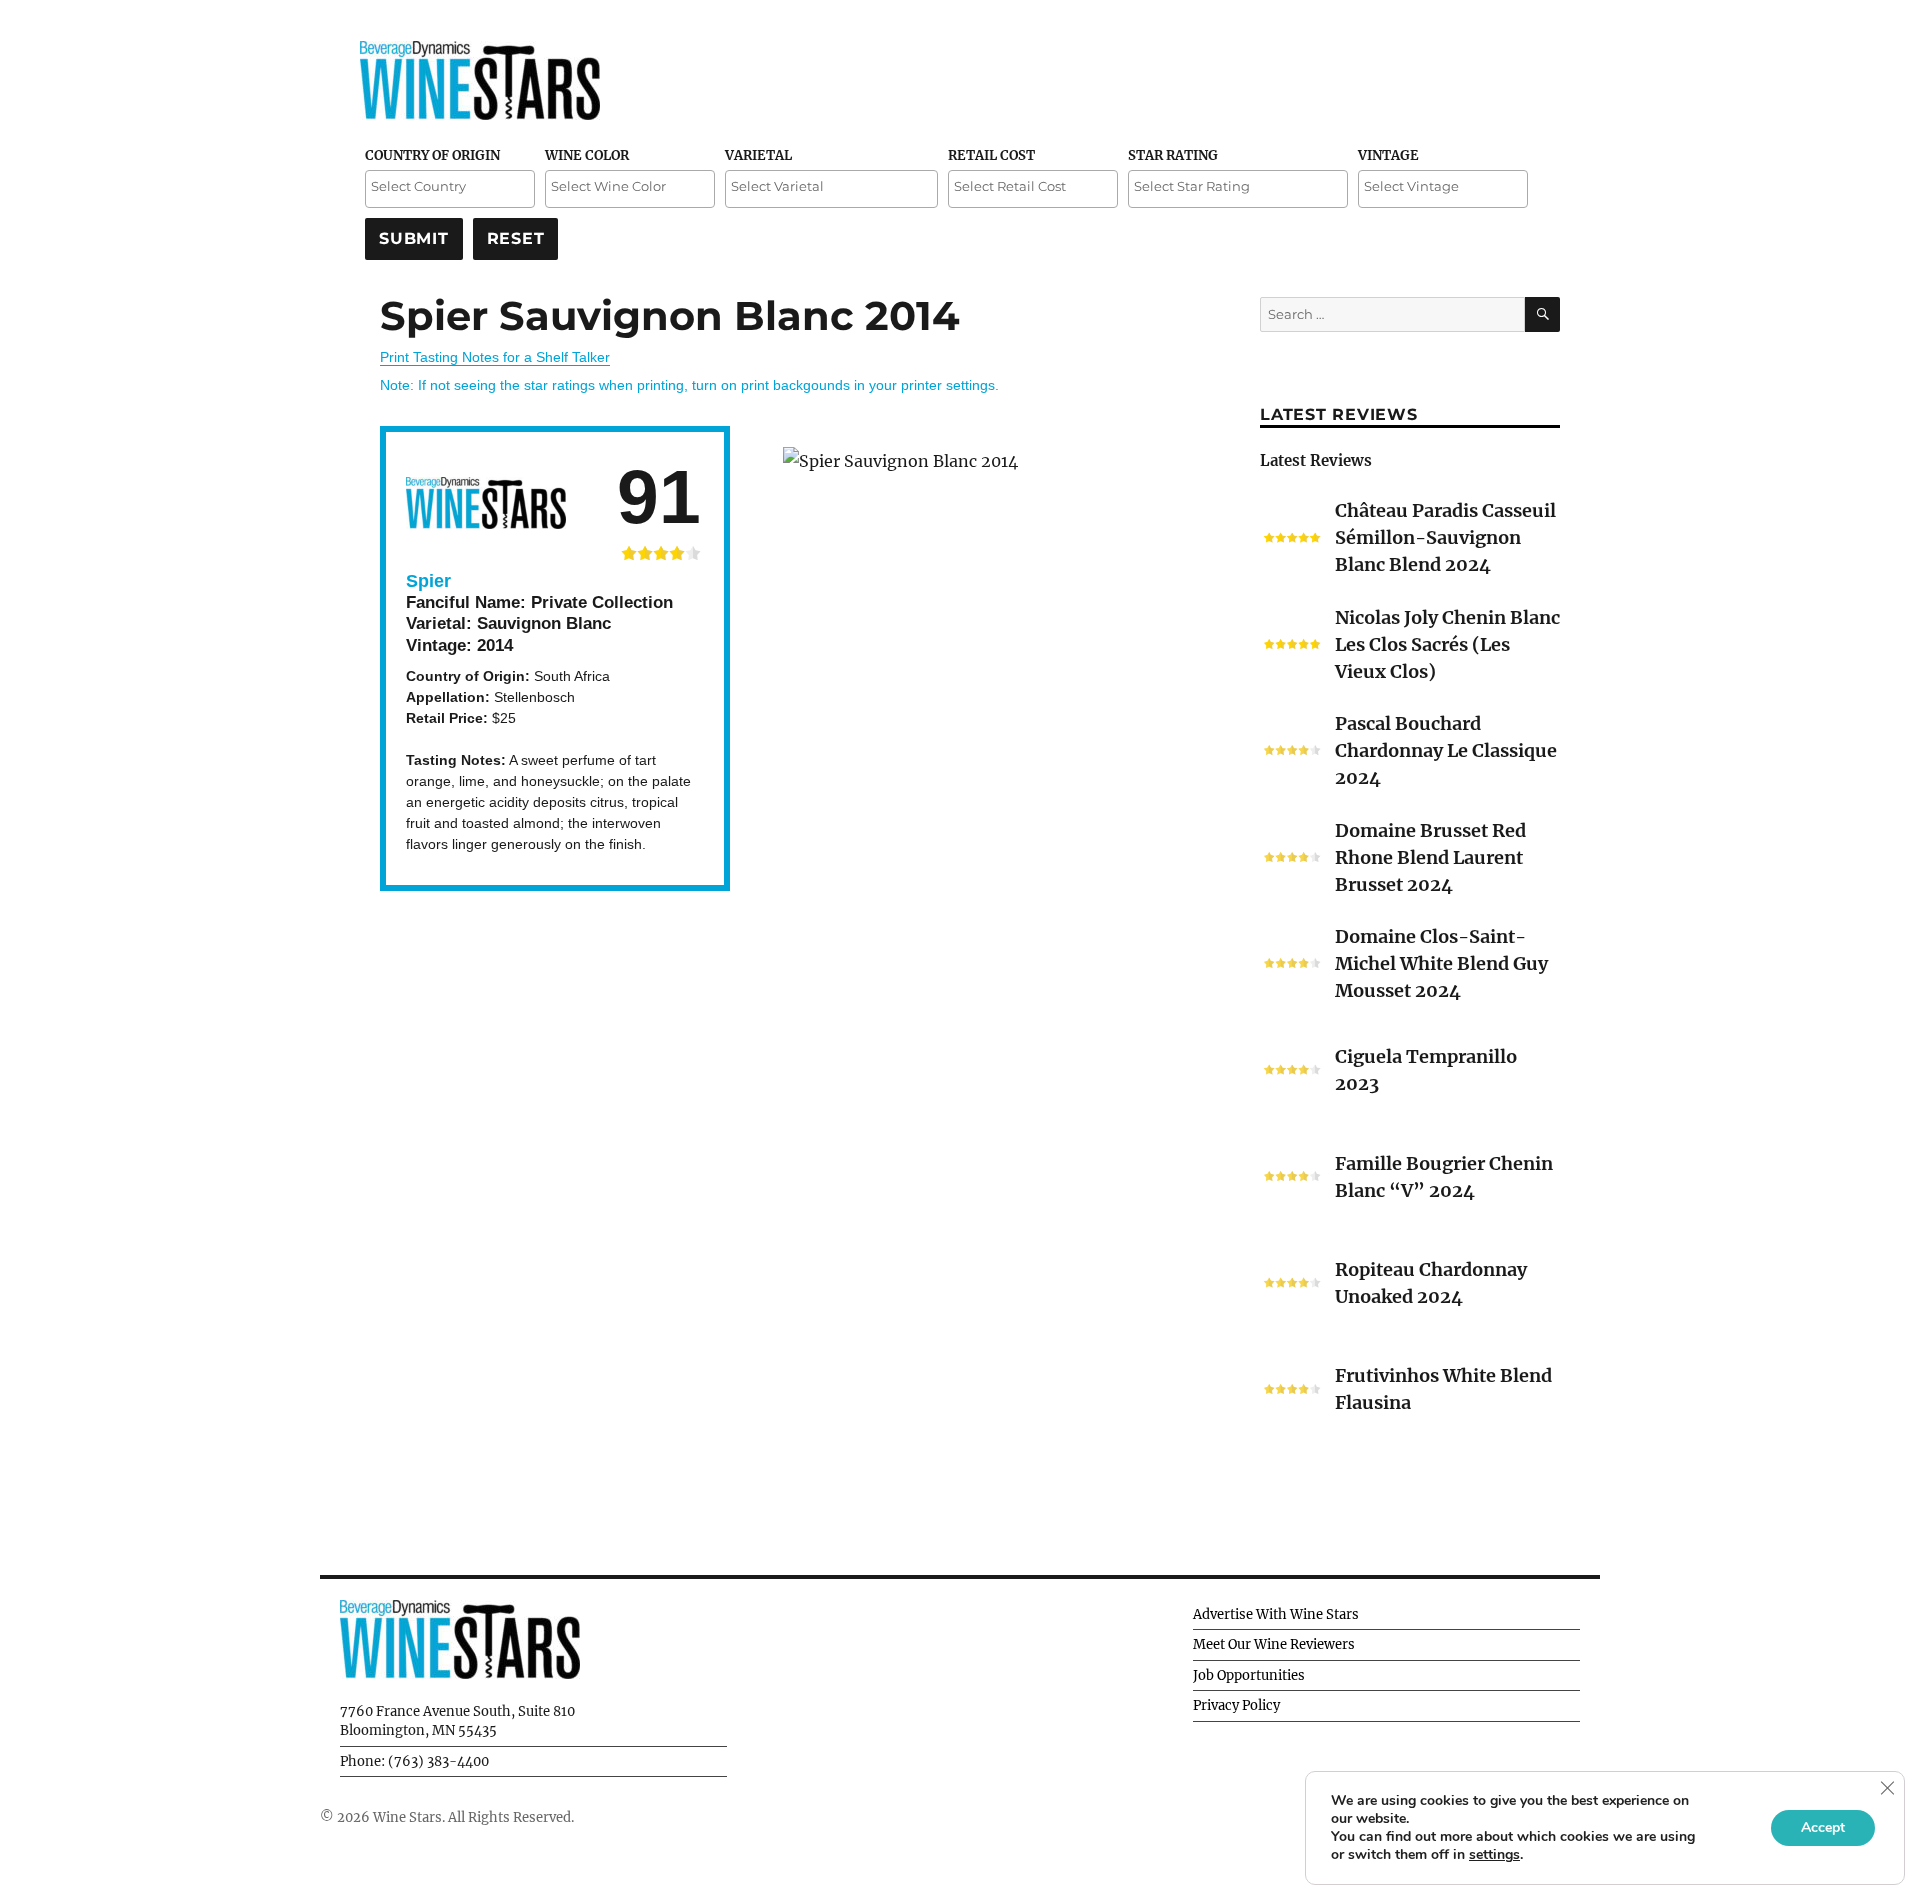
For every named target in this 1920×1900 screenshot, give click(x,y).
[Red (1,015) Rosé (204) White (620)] (630, 189)
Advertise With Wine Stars (1276, 1614)
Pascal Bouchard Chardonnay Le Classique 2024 (1446, 750)
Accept (1823, 1827)
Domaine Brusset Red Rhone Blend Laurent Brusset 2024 (1430, 857)
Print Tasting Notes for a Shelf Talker (495, 357)
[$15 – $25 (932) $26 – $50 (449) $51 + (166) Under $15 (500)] (1033, 189)
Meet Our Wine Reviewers (1274, 1644)
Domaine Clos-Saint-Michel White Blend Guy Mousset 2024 (1441, 963)
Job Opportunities (1249, 1675)
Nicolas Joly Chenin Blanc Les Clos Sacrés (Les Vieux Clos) (1447, 644)
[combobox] (450, 189)
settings (1494, 1855)
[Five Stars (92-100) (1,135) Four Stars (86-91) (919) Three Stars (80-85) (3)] (1238, 189)
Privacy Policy (1236, 1705)
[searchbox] (450, 186)
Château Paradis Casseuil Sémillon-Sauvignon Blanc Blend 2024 (1445, 537)
